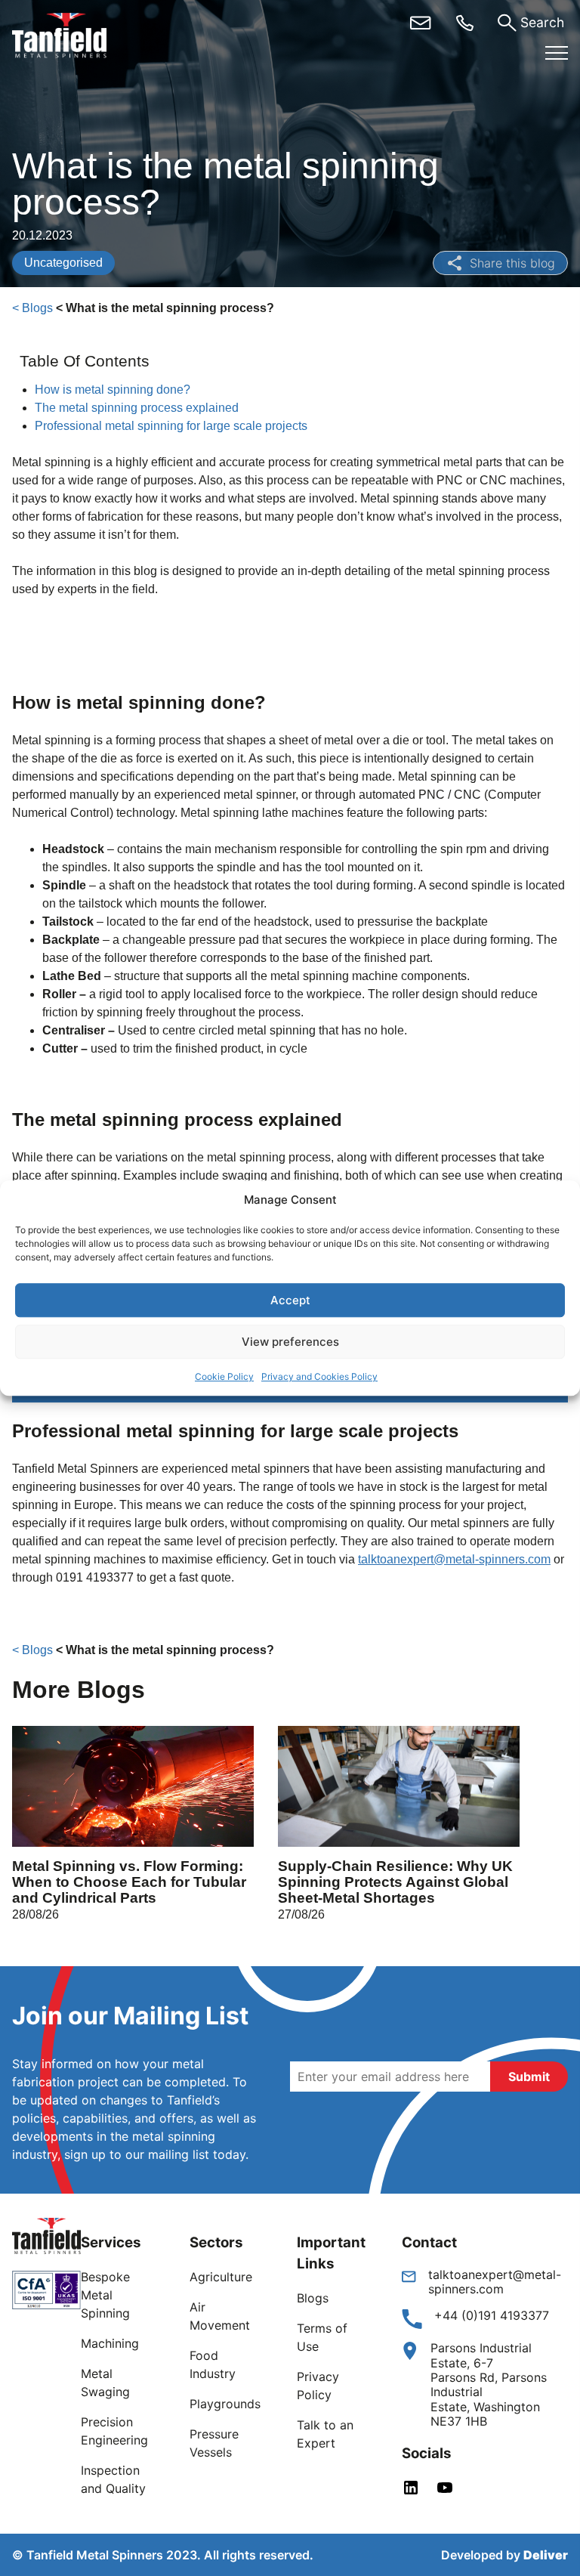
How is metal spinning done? (114, 390)
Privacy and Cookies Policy (319, 1376)
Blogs (313, 2298)
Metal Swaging (105, 2383)
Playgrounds (225, 2404)
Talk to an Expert (325, 2434)
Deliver (546, 2555)
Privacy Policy (318, 2386)
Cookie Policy (224, 1376)
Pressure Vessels (214, 2443)
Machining (110, 2343)
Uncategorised (63, 263)
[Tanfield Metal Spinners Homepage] (71, 38)
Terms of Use (322, 2337)
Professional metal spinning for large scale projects (173, 426)
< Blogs (32, 308)
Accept (290, 1300)
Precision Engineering (114, 2431)
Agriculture (221, 2277)
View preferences (290, 1342)
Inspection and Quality (113, 2479)
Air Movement (220, 2316)
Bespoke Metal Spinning (105, 2295)
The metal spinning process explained (138, 408)
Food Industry (213, 2364)
